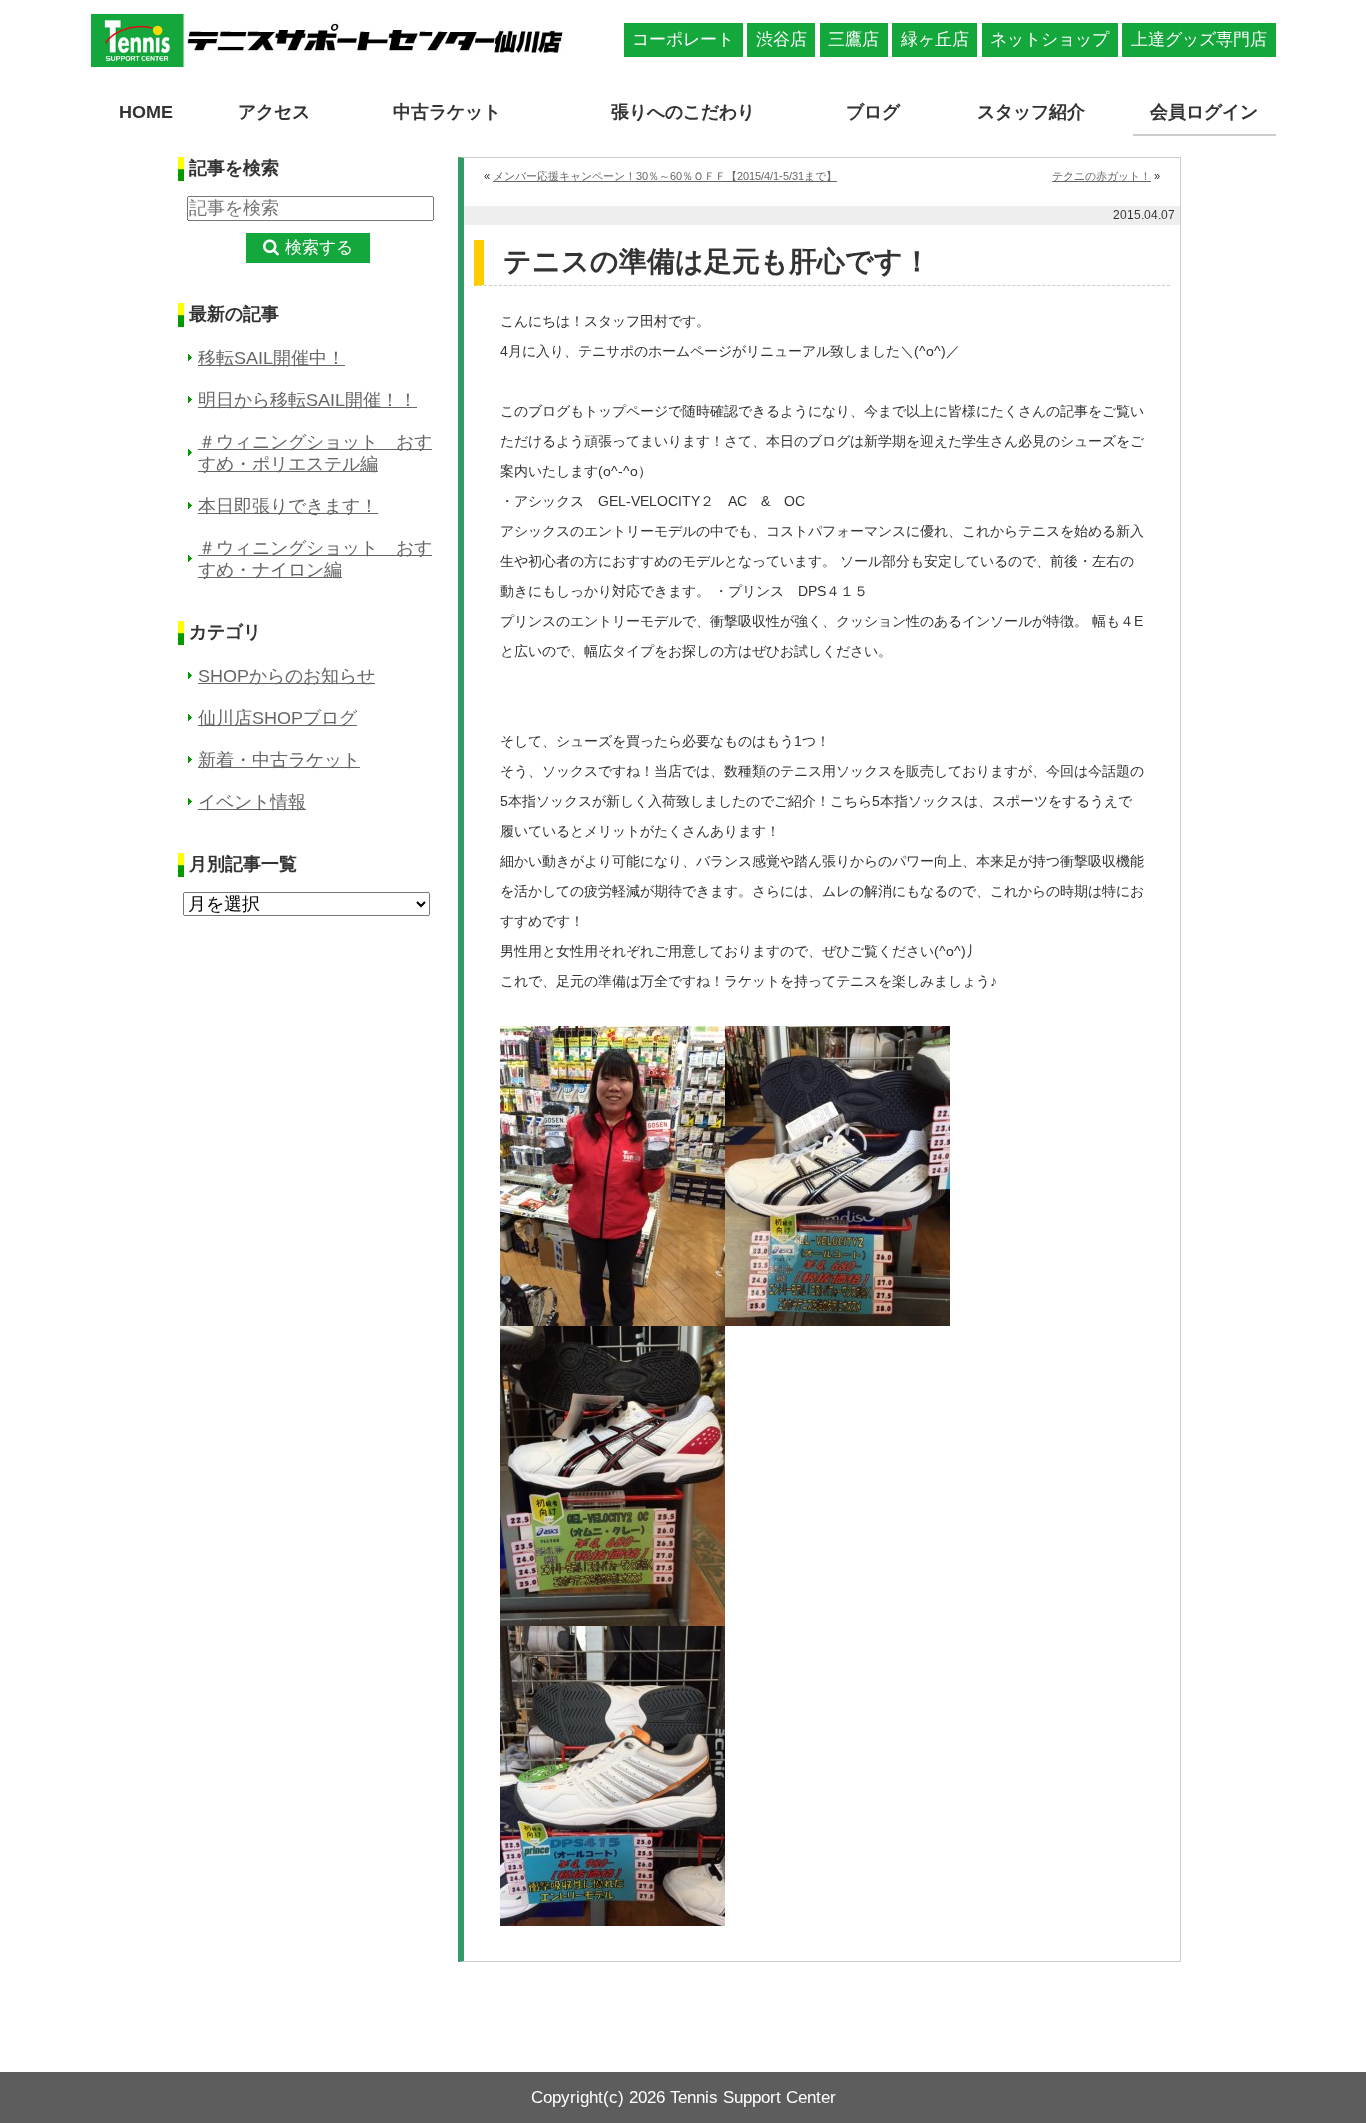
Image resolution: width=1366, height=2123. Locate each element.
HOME (146, 112)
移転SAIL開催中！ (271, 358)
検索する (319, 247)
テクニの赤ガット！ (1101, 176)
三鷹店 (853, 39)
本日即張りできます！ (288, 506)
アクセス (274, 112)
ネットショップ (1049, 39)
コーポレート (683, 39)
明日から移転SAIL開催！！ (307, 400)
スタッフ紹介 (1031, 112)
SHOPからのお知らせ (286, 676)
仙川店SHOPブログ (277, 718)
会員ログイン (1204, 112)
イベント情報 (252, 802)
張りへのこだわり (683, 112)
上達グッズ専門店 (1199, 39)
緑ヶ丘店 (935, 39)
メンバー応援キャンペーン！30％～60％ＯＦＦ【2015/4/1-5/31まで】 (665, 176)
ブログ (873, 112)
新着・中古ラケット (279, 760)
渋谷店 (781, 39)
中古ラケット (447, 112)
